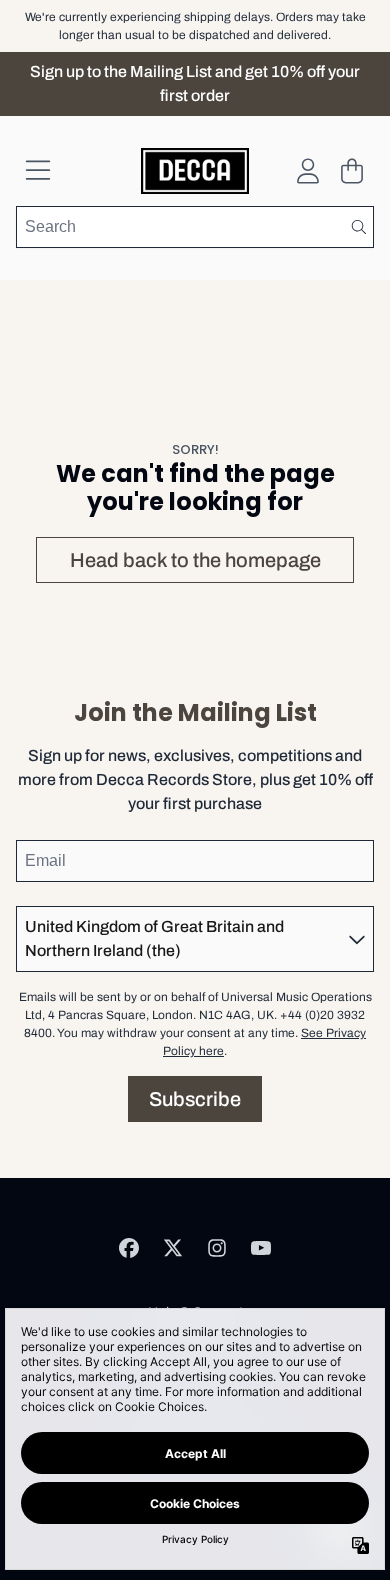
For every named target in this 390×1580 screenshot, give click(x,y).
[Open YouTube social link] (261, 1248)
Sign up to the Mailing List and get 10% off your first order (195, 83)
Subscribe (195, 1099)
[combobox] (195, 227)
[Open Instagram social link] (217, 1248)
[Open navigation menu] (38, 171)
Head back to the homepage (195, 560)
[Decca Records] (195, 171)
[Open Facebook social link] (129, 1248)
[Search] (358, 227)
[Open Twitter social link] (173, 1248)
